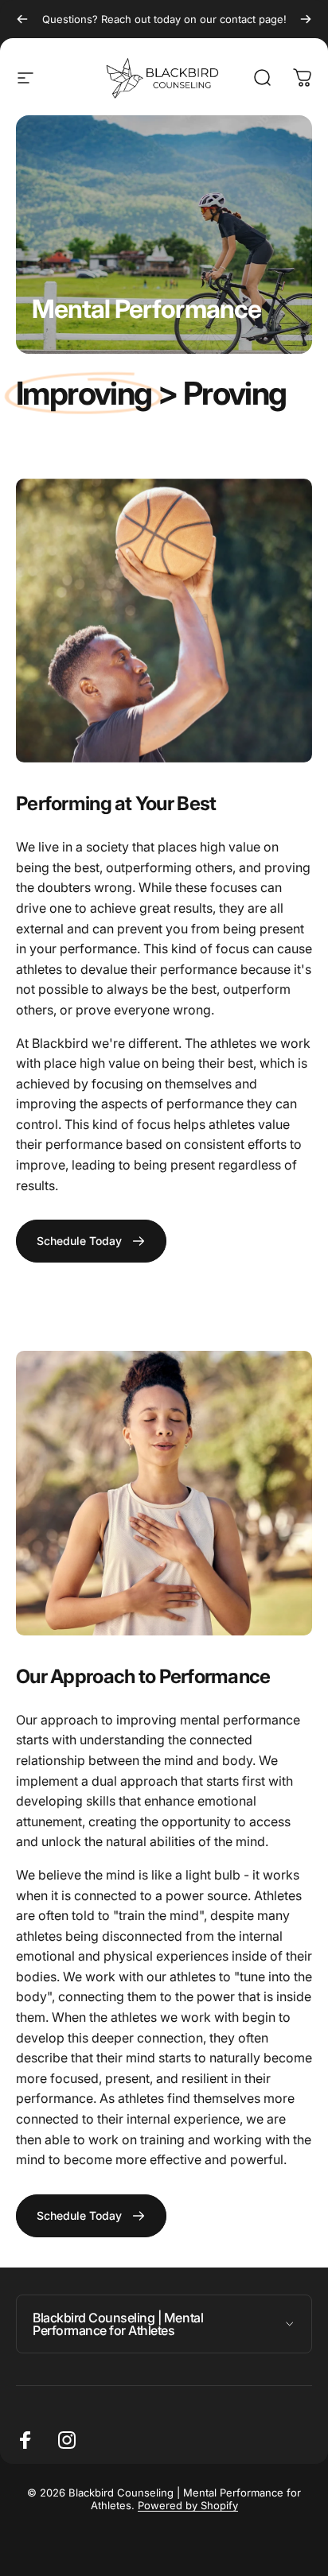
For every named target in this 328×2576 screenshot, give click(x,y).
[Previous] (22, 19)
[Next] (306, 19)
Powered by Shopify (188, 2505)
